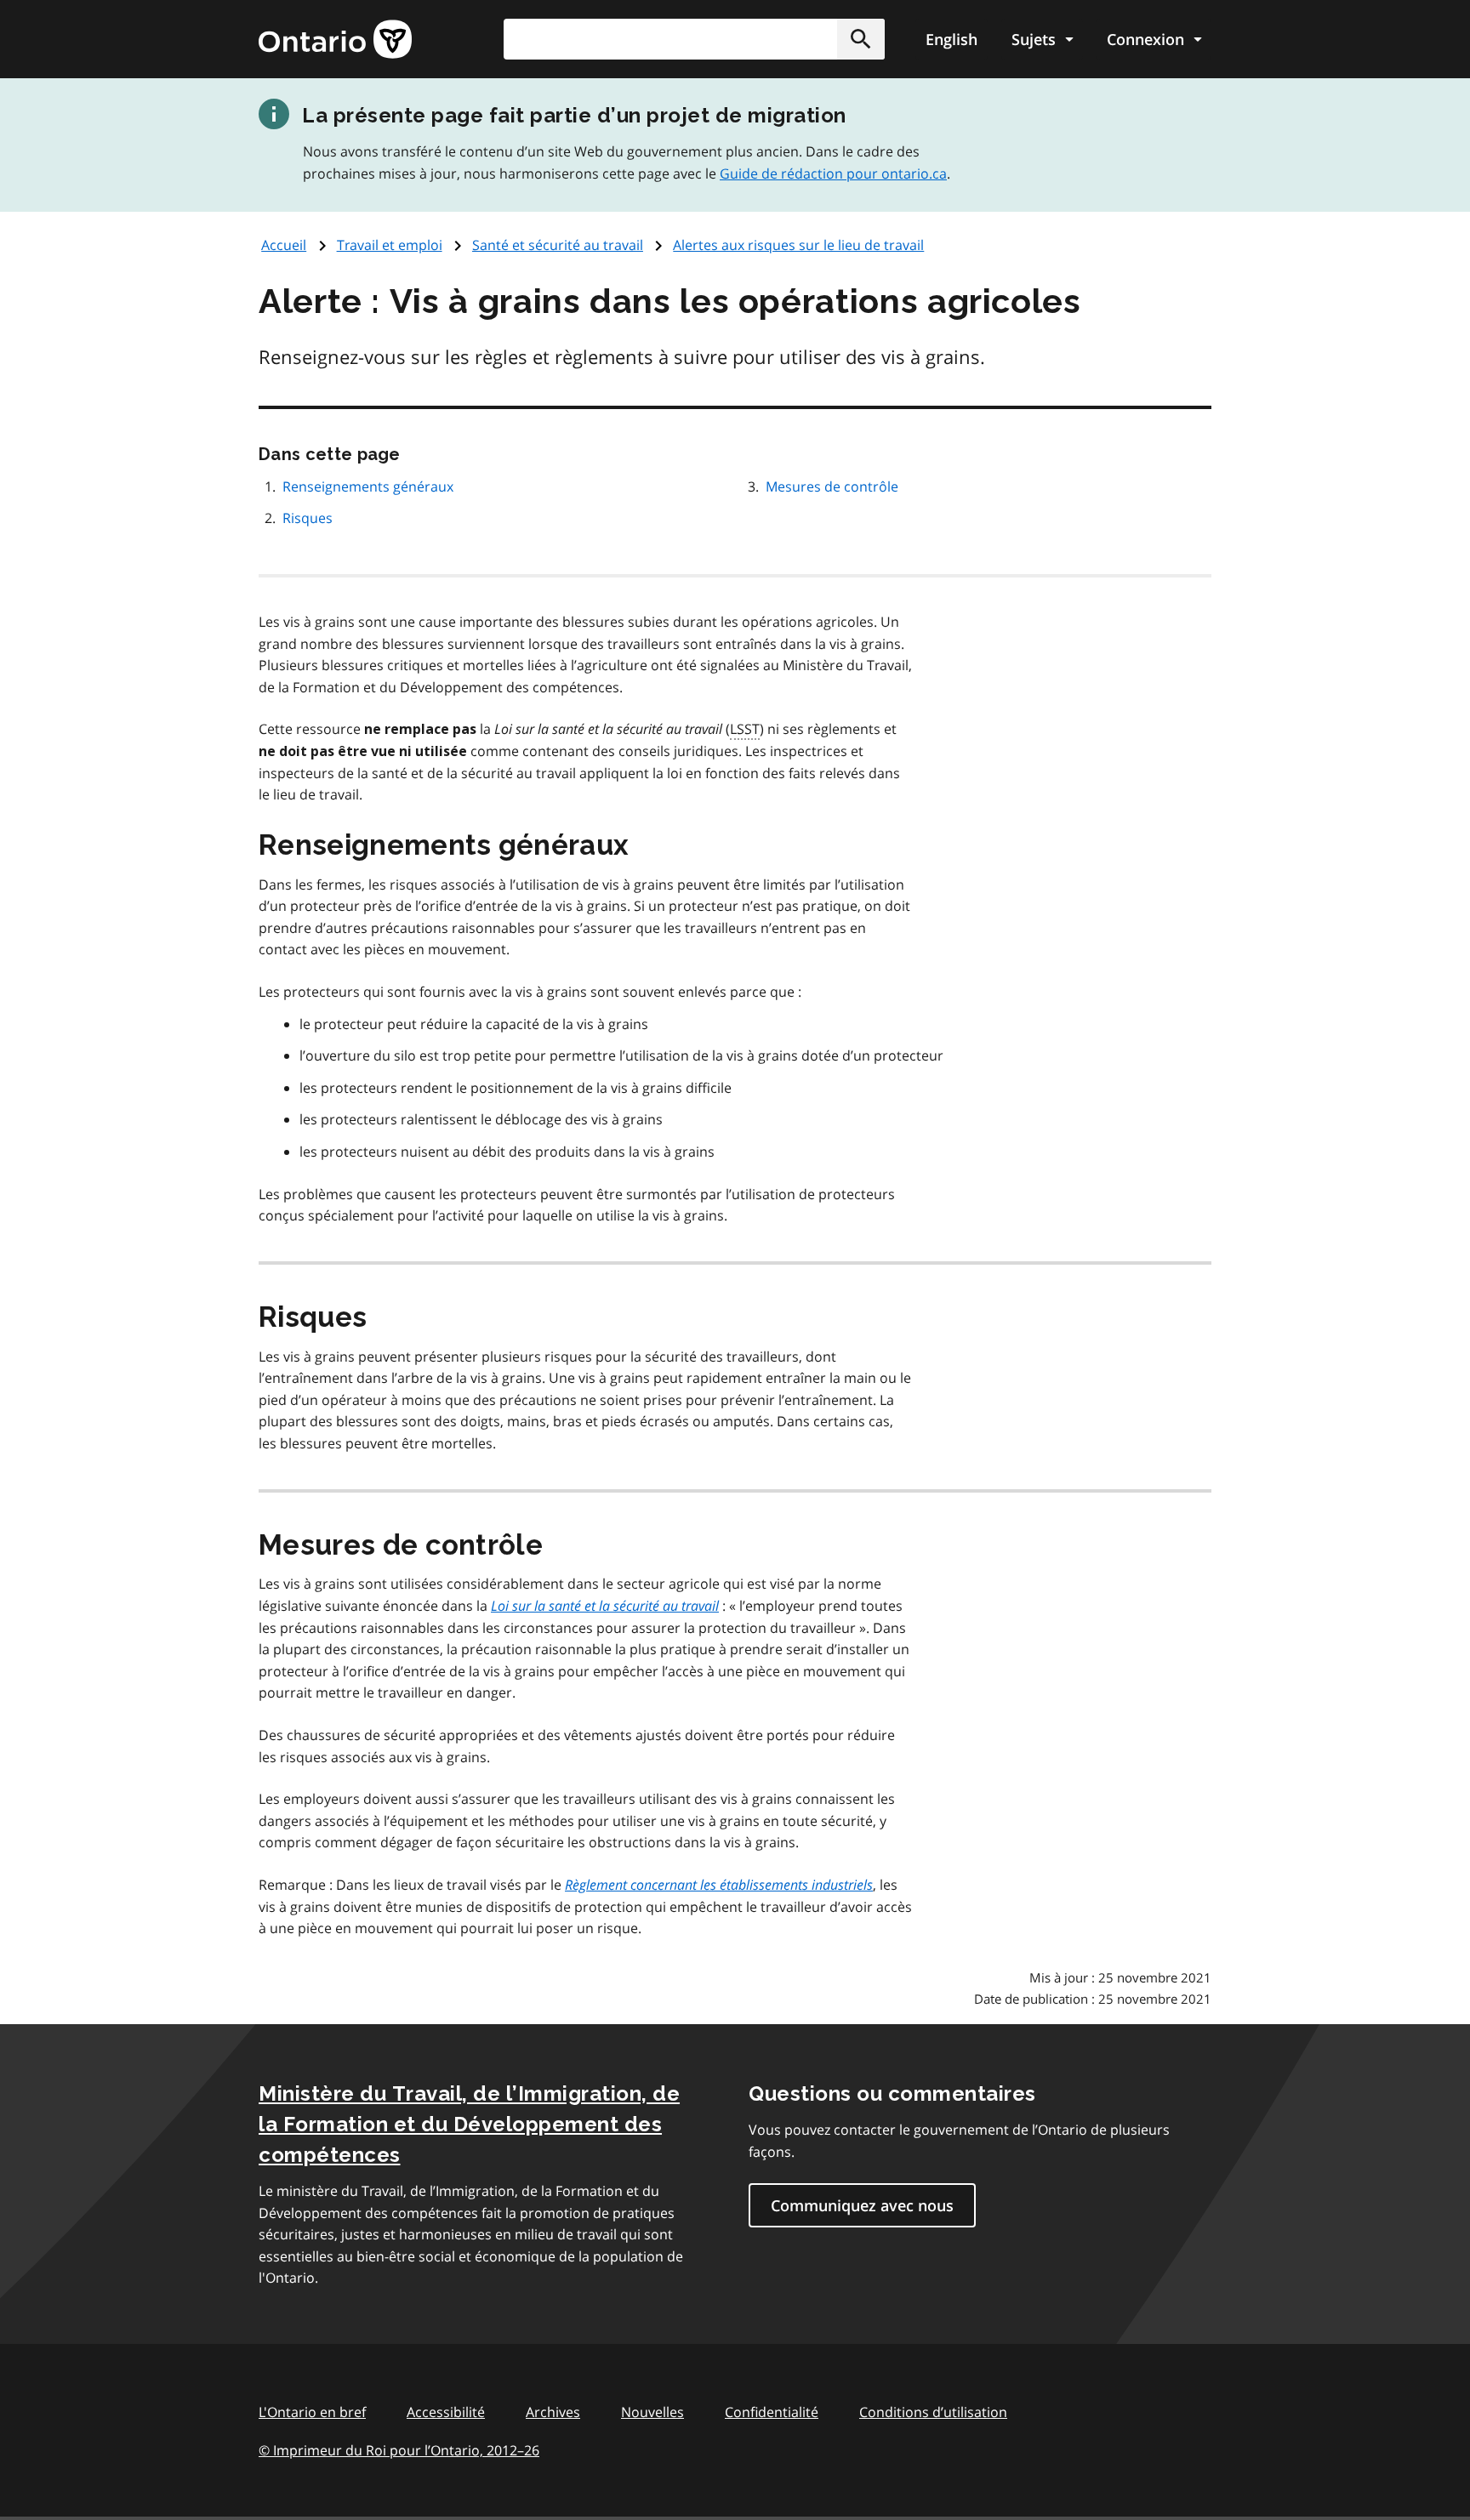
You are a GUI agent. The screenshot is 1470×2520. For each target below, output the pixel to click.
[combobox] (694, 39)
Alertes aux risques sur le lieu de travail (798, 245)
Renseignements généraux (368, 486)
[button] (861, 39)
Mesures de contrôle (832, 486)
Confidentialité (772, 2412)
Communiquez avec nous (862, 2205)
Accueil (284, 245)
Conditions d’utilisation (933, 2412)
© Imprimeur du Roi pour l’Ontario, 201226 (399, 2450)
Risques (308, 518)
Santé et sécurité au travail (558, 245)
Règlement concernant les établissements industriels (719, 1885)
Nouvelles (652, 2412)
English (952, 39)
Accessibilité (446, 2412)
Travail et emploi (390, 245)
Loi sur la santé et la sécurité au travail (605, 1606)
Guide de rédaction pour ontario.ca (833, 173)
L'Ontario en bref (312, 2412)
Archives (553, 2412)
